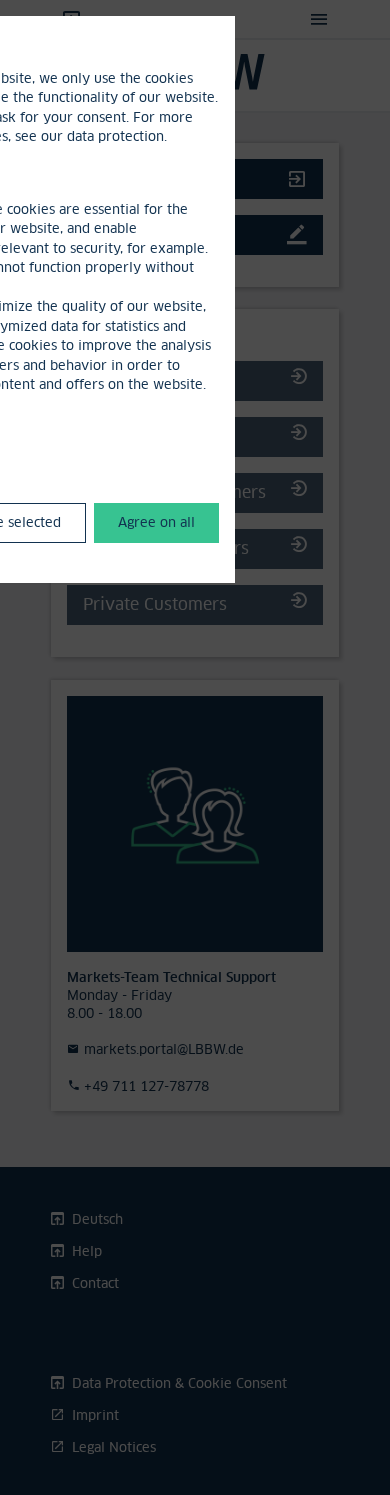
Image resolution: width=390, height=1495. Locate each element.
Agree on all (156, 522)
